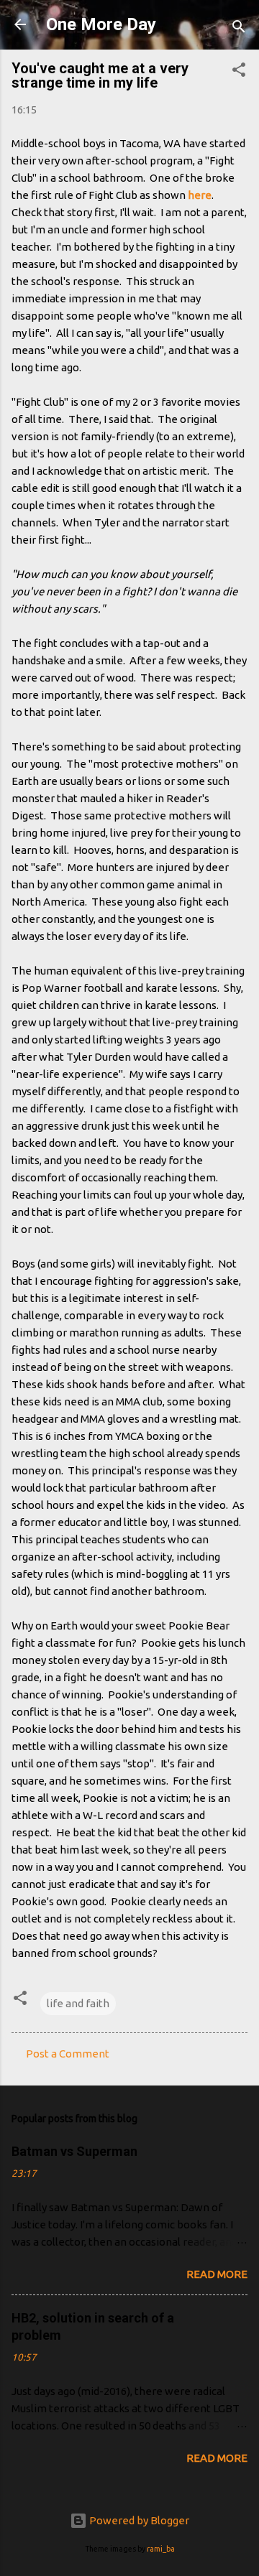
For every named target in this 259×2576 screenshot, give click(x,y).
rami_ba (161, 2549)
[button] (239, 72)
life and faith (78, 2003)
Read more (217, 2274)
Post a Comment (68, 2054)
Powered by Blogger (138, 2520)
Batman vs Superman (74, 2151)
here (200, 195)
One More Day (101, 24)
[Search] (239, 29)
